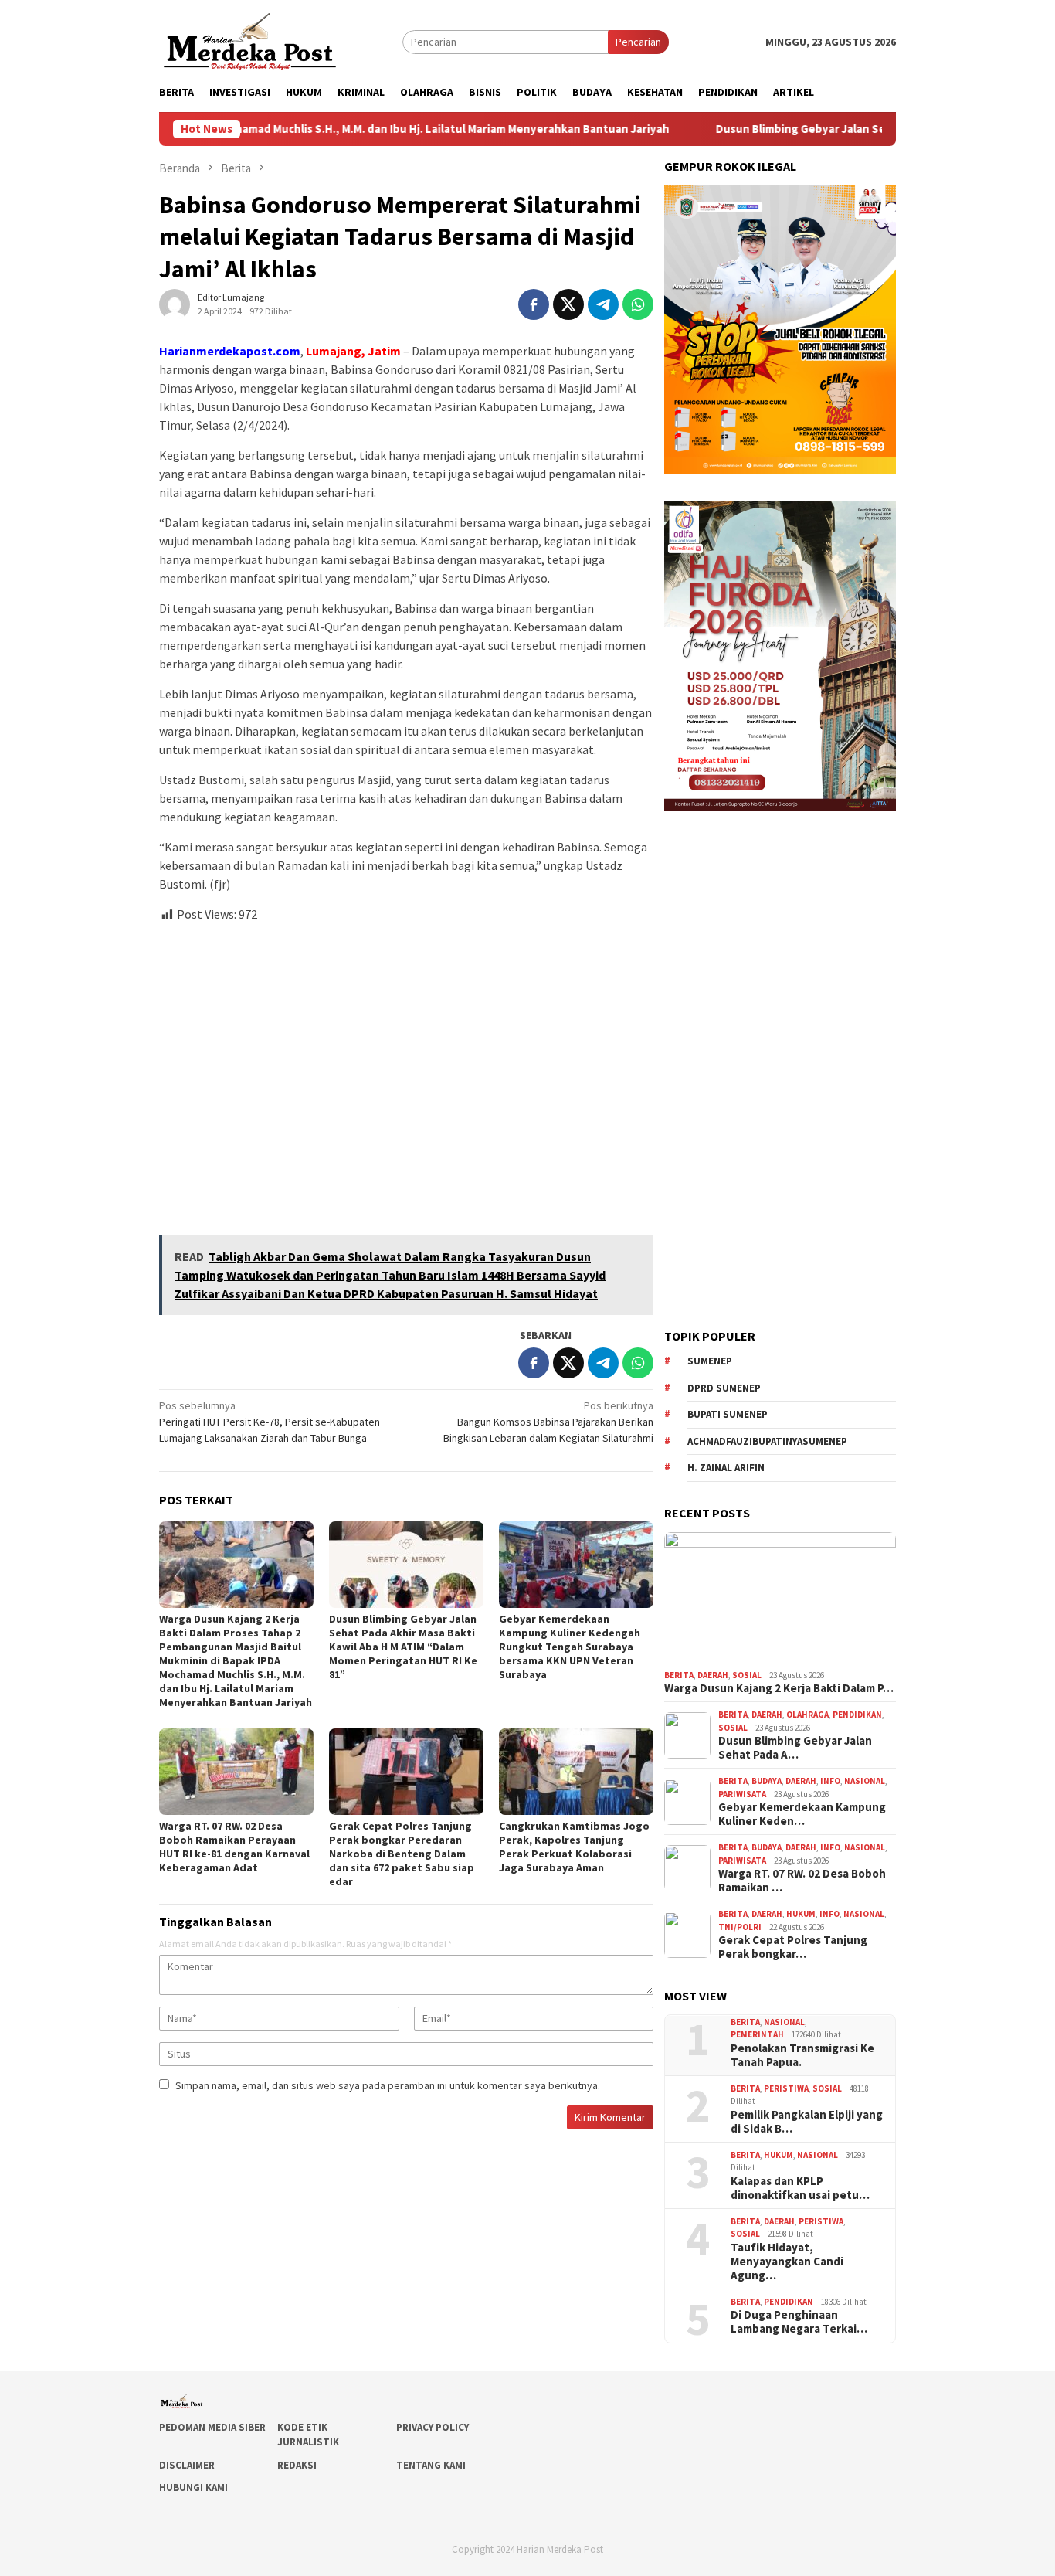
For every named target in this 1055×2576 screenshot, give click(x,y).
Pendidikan (857, 1715)
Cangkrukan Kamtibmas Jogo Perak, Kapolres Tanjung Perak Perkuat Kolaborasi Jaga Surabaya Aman (574, 1847)
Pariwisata (742, 1794)
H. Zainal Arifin (726, 1468)
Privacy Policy (433, 2427)
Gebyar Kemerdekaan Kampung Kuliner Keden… (802, 1814)
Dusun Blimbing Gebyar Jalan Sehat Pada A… (795, 1748)
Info (830, 1781)
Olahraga (807, 1715)
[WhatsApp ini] (638, 304)
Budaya (767, 1781)
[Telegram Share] (603, 304)
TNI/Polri (740, 1927)
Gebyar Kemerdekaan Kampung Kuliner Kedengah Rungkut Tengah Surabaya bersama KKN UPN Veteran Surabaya (570, 1647)
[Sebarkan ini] (534, 304)
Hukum (801, 1914)
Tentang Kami (431, 2465)
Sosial (747, 1675)
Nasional (865, 1781)
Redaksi (297, 2465)
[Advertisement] (406, 1072)
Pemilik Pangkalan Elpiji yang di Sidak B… (807, 2122)
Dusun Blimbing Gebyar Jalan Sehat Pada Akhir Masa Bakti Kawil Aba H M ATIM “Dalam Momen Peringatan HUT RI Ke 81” (403, 1647)
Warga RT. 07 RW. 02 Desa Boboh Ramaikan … (802, 1881)
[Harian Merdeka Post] (250, 40)
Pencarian (638, 42)
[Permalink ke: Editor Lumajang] (175, 304)
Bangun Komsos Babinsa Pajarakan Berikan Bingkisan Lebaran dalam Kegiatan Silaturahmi (548, 1422)
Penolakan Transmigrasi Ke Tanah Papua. (802, 2055)
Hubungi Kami (193, 2488)
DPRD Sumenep (724, 1388)
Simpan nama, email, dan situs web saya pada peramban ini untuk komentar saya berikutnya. (388, 2085)
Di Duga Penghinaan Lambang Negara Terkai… (799, 2322)
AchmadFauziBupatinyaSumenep (767, 1441)
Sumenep (710, 1361)
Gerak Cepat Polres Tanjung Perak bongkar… (793, 1947)
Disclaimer (187, 2465)
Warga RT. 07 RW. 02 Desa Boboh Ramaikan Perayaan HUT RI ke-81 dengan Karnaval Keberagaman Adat (234, 1847)
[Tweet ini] (568, 304)
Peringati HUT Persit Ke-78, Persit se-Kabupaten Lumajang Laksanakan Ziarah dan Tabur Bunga (270, 1422)
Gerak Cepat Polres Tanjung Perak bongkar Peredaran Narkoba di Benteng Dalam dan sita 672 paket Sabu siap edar (402, 1854)
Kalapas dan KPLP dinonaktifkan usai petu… (800, 2188)
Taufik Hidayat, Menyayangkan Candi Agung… (787, 2262)
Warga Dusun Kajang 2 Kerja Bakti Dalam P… (779, 1688)
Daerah (713, 1675)
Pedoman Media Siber (212, 2427)
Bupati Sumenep (728, 1414)
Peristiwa (786, 2088)
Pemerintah (757, 2034)
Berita (679, 1675)
